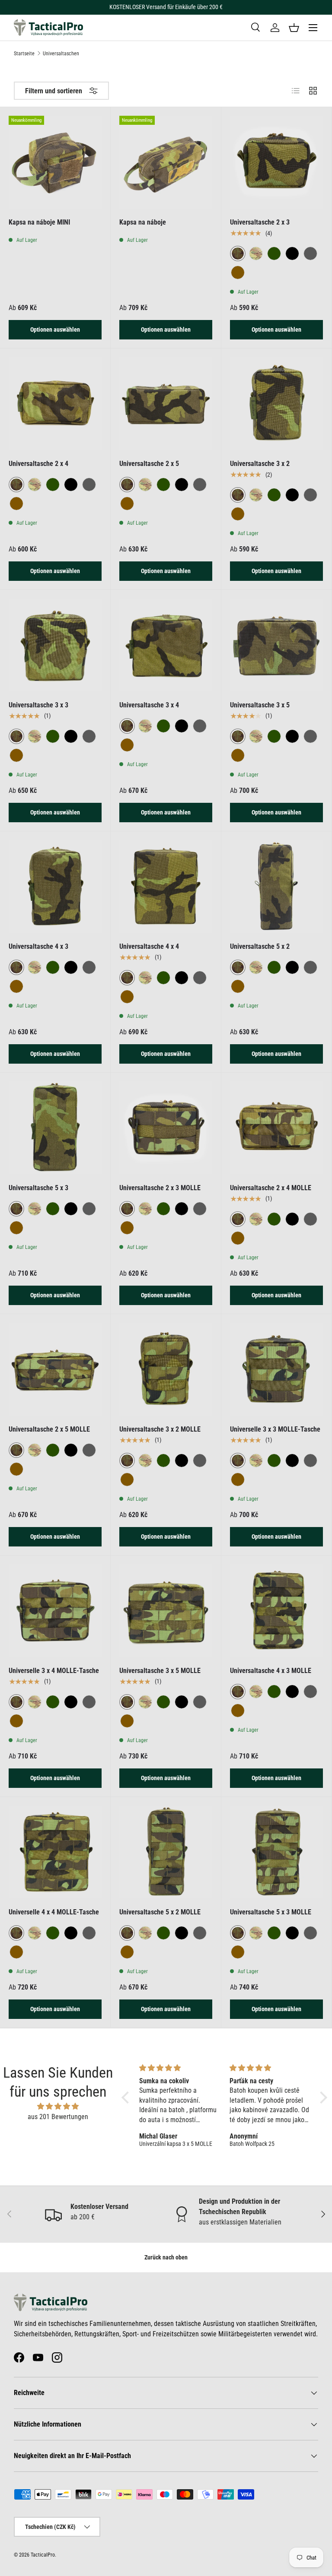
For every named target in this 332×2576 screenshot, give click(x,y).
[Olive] (274, 253)
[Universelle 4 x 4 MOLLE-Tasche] (55, 1852)
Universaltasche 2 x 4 (38, 464)
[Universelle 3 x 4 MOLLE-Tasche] (55, 1611)
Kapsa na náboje (143, 222)
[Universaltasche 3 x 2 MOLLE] (166, 1369)
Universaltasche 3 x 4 (149, 705)
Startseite (24, 54)
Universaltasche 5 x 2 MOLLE (160, 1912)
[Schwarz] (292, 253)
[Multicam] (256, 253)
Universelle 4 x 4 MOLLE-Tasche (54, 1912)
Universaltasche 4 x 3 (38, 946)
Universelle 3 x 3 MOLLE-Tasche (275, 1429)
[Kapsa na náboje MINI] (55, 162)
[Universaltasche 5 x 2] (276, 886)
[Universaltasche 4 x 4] (166, 886)
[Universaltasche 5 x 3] (55, 1128)
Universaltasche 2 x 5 (149, 464)
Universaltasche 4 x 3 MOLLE (271, 1671)
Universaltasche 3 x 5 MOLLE (160, 1671)
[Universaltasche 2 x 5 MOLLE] (55, 1369)
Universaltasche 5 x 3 (38, 1188)
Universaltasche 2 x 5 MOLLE (49, 1429)
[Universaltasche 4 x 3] (55, 886)
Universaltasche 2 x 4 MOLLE (271, 1188)
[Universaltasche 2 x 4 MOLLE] (276, 1128)
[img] (58, 2106)
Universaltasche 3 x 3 (38, 705)
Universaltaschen (61, 54)
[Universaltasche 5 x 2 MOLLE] (166, 1852)
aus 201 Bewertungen (58, 2117)
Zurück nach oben (166, 2257)
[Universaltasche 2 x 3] (276, 162)
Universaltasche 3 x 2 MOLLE (160, 1429)
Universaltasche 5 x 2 (260, 946)
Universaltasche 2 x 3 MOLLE (160, 1188)
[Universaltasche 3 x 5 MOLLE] (166, 1611)
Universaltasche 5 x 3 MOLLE (271, 1912)
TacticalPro (43, 2555)
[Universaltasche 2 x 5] (166, 404)
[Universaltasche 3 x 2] (276, 404)
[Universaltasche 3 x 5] (276, 645)
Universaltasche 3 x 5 (260, 705)
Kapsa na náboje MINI (39, 222)
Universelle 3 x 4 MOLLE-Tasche (54, 1671)
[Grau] (310, 253)
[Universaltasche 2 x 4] (55, 404)
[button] (294, 28)
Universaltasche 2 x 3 (260, 222)
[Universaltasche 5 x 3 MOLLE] (276, 1852)
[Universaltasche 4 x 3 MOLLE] (276, 1611)
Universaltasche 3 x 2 (260, 464)
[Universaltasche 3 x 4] (166, 645)
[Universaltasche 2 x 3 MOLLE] (166, 1128)
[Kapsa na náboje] (166, 162)
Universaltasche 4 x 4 (149, 946)
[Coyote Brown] (238, 272)
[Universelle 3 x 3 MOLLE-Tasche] (276, 1369)
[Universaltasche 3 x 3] (55, 645)
